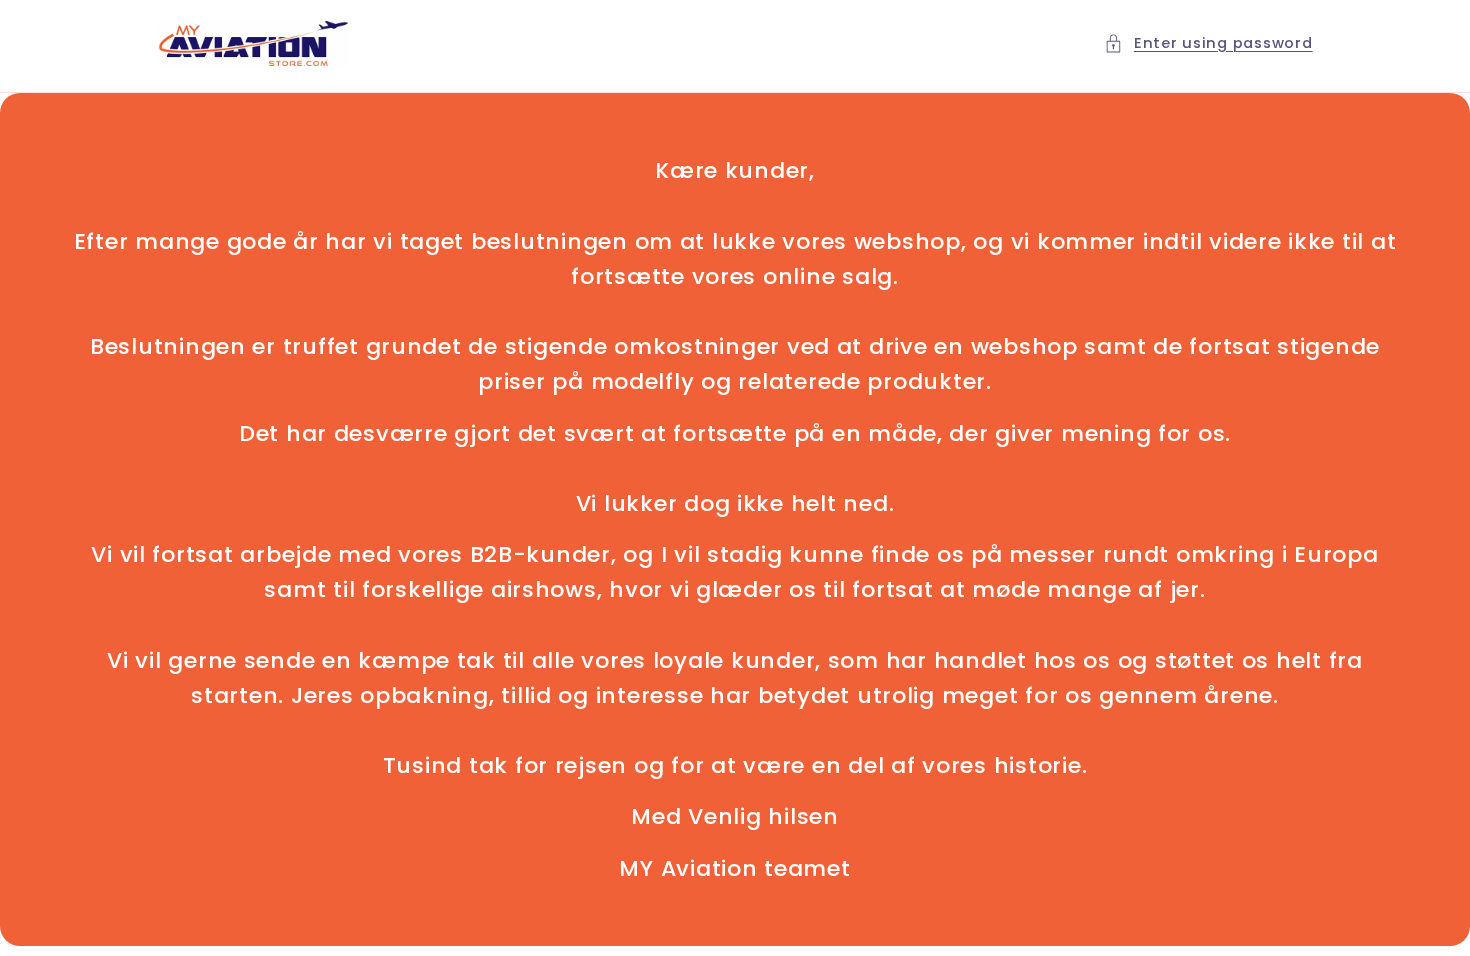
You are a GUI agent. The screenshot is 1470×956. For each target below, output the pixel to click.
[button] (1208, 44)
